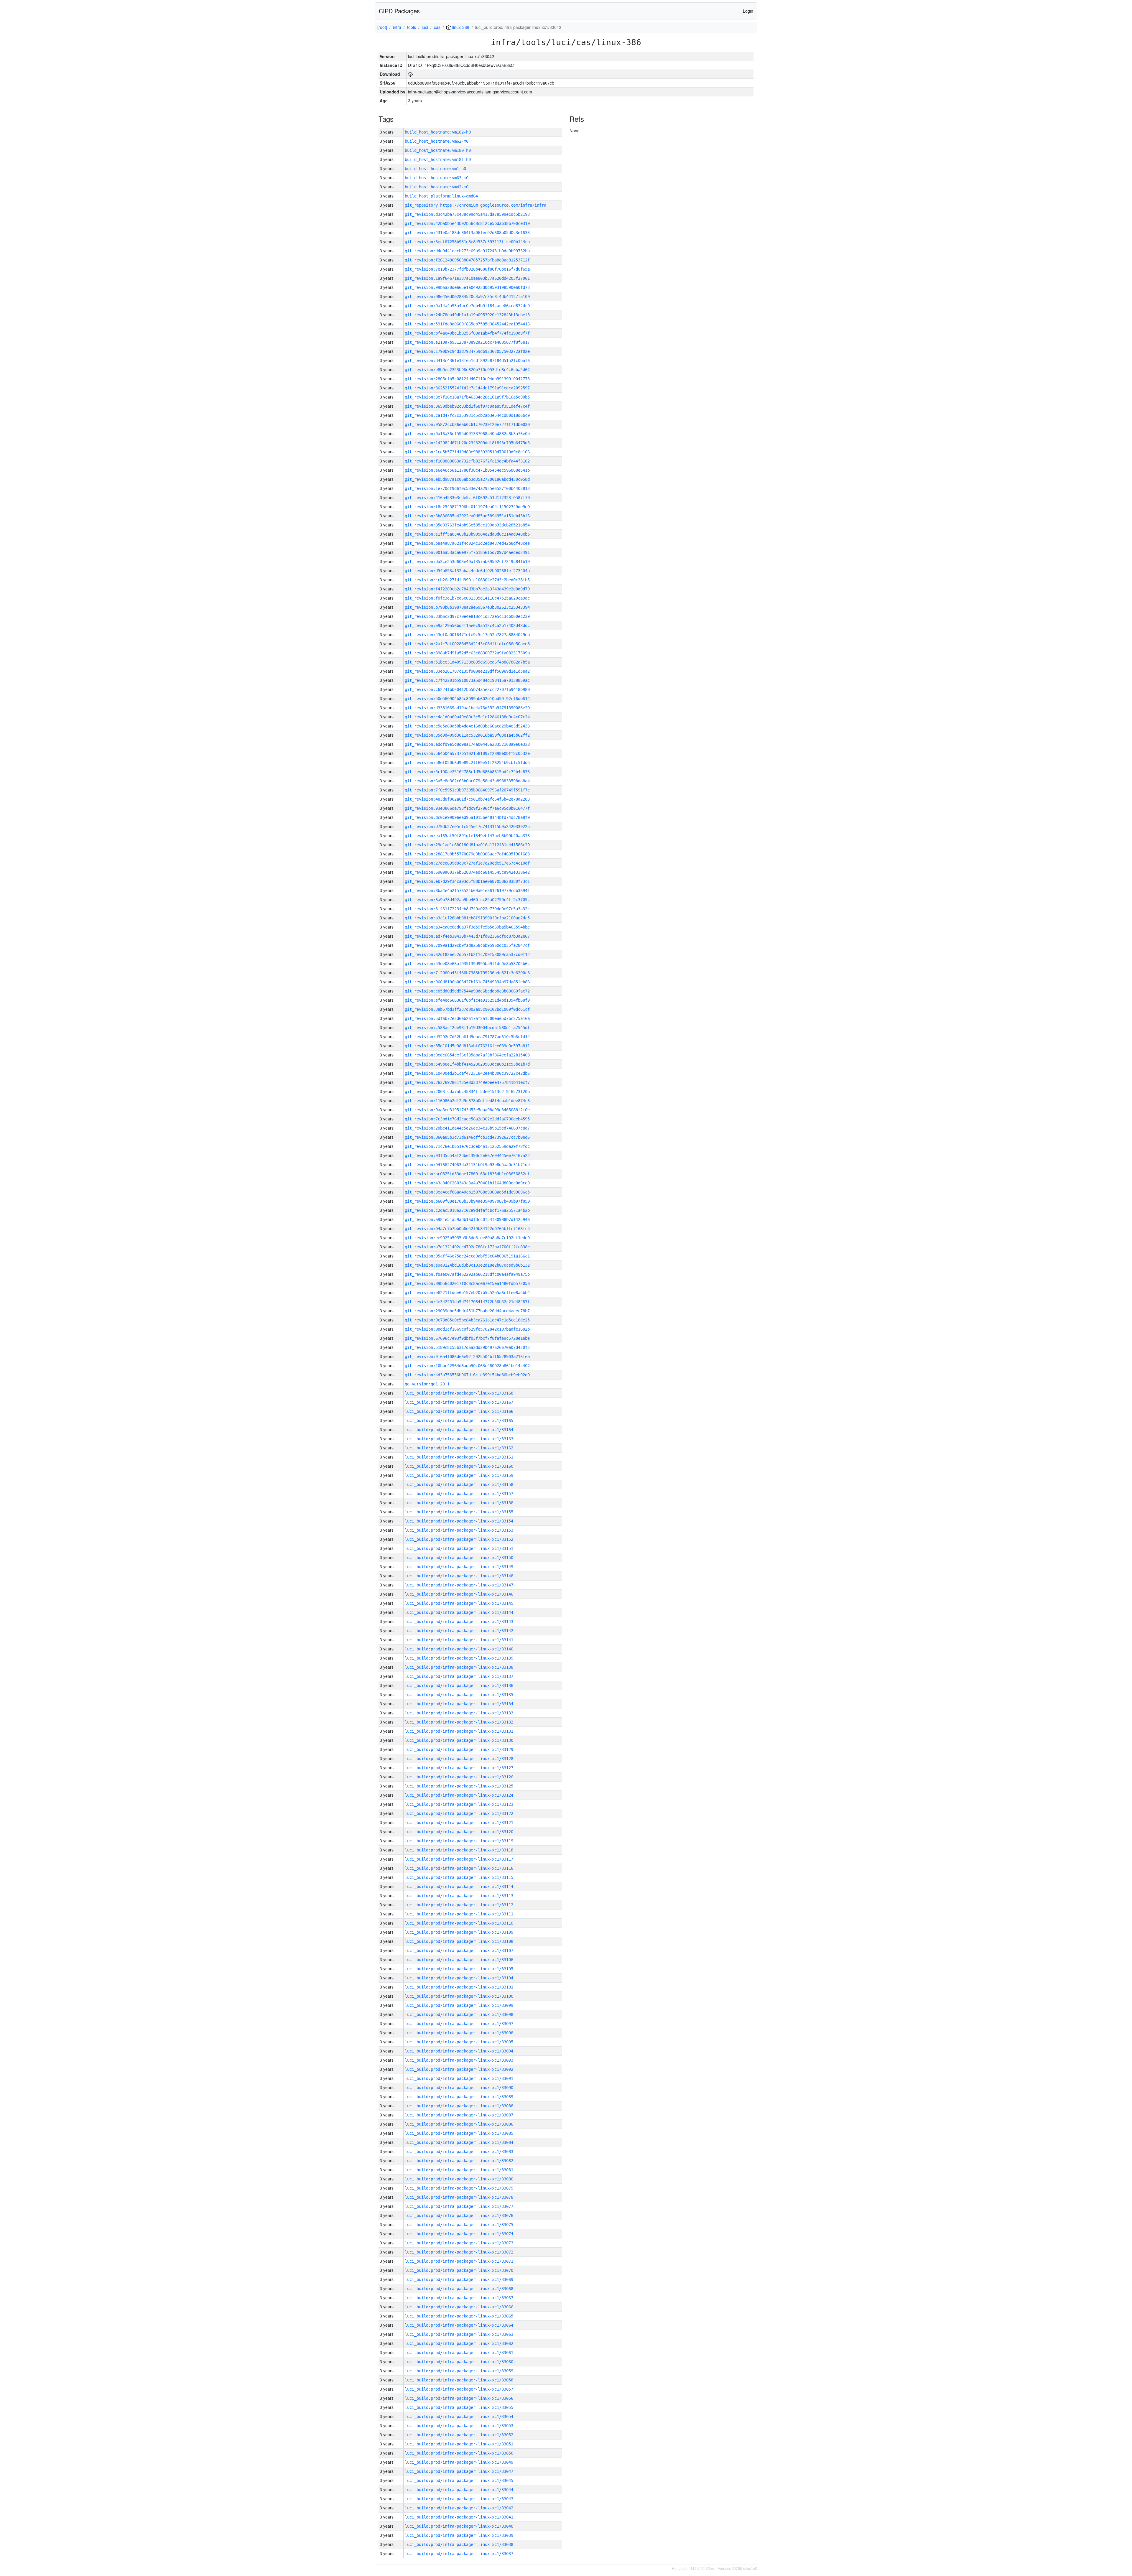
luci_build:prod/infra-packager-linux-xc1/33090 (459, 2088)
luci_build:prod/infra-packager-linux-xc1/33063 (459, 2334)
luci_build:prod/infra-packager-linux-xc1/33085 (459, 2133)
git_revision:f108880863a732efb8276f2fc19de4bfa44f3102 (467, 461)
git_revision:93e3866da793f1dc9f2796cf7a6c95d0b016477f (467, 808)
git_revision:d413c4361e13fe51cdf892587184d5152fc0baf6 (467, 361)
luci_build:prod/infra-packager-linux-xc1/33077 (459, 2206)
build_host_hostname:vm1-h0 (435, 169)
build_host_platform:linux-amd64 (441, 196)
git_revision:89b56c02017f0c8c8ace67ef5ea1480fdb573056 (467, 1283)
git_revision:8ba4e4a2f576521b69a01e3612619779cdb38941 (467, 891)
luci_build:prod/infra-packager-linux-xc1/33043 (459, 2499)
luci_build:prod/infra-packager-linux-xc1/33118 (459, 1850)
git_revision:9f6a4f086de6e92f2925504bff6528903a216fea (467, 1357)
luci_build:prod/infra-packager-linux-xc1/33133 (459, 1713)
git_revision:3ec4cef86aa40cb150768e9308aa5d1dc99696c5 (467, 1192)
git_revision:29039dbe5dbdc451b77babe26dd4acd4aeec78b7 (467, 1311)
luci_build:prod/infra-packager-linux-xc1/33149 (459, 1567)
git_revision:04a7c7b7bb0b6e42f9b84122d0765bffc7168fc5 (467, 1229)
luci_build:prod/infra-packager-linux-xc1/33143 (459, 1622)
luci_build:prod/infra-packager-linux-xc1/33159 (459, 1475)
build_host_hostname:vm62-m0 (437, 141)
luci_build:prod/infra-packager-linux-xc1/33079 (459, 2188)
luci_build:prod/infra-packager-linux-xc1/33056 (459, 2398)
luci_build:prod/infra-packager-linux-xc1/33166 (459, 1411)
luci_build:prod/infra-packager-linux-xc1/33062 (459, 2343)
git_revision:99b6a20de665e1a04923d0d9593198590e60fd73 (467, 287)
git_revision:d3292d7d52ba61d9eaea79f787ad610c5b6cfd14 (467, 1037)
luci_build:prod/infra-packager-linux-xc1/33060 (459, 2362)
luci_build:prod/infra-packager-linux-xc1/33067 (459, 2298)
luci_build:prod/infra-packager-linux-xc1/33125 (459, 1786)
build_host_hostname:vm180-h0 (438, 150)
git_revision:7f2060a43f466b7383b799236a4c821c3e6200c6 (467, 973)
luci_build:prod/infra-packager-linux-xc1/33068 (459, 2289)
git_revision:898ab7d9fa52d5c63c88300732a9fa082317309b (467, 653)
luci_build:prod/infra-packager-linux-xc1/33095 (459, 2042)
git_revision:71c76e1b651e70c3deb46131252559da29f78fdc (467, 1146)
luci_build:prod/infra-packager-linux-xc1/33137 (459, 1676)
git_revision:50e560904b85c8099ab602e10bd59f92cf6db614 (467, 699)
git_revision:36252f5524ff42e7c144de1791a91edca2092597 (467, 388)
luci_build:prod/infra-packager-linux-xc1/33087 (459, 2115)
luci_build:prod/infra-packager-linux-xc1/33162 (459, 1448)
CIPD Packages (399, 11)
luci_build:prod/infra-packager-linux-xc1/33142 (459, 1631)
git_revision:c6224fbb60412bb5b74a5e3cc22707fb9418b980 (467, 689)
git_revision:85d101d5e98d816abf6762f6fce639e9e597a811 (467, 1046)
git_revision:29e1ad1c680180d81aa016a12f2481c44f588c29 (467, 845)
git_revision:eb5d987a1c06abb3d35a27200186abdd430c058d (467, 479)
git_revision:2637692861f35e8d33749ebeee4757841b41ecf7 (467, 1082)
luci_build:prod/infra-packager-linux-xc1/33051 (459, 2444)
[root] (382, 27)
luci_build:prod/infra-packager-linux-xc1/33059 (459, 2371)
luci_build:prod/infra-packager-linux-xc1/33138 (459, 1667)
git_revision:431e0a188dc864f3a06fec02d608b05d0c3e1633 (467, 233)
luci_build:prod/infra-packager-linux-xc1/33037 (459, 2554)
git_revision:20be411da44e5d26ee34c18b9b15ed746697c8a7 (467, 1128)
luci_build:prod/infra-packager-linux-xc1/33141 (459, 1640)
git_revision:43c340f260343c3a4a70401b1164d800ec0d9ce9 (467, 1183)
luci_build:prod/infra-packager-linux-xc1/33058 (459, 2380)
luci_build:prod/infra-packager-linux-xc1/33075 (459, 2225)
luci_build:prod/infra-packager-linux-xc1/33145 (459, 1603)
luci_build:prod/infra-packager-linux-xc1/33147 (459, 1585)
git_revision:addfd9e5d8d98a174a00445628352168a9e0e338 (467, 744)
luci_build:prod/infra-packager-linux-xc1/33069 (459, 2279)
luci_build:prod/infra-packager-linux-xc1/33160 (459, 1466)
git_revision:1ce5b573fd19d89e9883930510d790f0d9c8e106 (467, 452)
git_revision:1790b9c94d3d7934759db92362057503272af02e (467, 351)
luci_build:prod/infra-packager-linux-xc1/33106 (459, 1960)
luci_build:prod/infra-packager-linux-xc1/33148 (459, 1576)
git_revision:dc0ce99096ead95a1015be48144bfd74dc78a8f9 (467, 817)
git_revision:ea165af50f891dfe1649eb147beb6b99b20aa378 (467, 836)
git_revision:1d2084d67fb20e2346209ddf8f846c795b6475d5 (467, 443)
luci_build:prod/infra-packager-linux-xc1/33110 (459, 1923)
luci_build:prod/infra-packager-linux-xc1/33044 (459, 2490)
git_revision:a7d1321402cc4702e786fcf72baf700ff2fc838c (467, 1247)
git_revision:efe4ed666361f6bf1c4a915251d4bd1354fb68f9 (467, 1000)
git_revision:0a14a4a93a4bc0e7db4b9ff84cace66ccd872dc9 (467, 306)
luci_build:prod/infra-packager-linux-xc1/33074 (459, 2234)
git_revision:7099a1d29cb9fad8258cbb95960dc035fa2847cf (467, 945)
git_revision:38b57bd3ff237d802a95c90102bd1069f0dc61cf (467, 1009)
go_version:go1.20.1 (427, 1384)
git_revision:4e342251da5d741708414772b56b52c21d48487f (467, 1302)
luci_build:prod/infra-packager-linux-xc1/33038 (459, 2544)
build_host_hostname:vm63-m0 (437, 178)
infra (397, 27)
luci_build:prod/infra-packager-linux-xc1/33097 (459, 2024)
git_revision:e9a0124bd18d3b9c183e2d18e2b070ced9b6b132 (467, 1265)
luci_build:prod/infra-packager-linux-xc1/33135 (459, 1695)
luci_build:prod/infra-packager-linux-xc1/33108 (459, 1941)
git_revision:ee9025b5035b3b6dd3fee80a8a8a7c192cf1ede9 (467, 1238)
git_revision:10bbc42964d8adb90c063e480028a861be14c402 (467, 1366)
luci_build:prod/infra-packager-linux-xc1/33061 (459, 2353)
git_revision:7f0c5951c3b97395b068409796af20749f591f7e (467, 790)
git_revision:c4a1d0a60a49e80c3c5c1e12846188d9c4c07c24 (467, 717)
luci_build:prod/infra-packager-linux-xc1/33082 (459, 2161)
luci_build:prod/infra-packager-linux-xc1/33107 (459, 1950)
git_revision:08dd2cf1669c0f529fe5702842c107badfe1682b (467, 1329)
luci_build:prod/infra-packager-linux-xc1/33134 (459, 1704)
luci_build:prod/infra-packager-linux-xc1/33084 (459, 2142)
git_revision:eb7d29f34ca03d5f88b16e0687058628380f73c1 (467, 881)
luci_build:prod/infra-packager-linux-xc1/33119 (459, 1841)
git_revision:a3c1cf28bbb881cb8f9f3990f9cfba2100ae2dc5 (467, 918)
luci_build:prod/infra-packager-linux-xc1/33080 (459, 2179)
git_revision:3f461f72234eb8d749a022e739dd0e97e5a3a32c (467, 909)
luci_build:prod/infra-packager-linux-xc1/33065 (459, 2316)
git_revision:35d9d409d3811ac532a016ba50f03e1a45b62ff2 (467, 735)
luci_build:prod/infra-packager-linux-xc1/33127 (459, 1768)
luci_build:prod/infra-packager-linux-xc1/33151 (459, 1548)
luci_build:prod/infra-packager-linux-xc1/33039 (459, 2535)
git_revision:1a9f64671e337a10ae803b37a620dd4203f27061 (467, 278)
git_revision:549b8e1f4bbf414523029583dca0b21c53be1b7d (467, 1064)
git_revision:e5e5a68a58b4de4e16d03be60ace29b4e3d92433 (467, 726)
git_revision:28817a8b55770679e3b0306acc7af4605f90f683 (467, 854)
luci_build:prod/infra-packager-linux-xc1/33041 (459, 2517)
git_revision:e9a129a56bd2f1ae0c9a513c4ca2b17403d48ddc (467, 626)
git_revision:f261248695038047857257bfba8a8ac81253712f (467, 260)
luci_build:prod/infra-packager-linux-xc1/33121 (459, 1823)
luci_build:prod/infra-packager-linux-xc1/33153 (459, 1530)
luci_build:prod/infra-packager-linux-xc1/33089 (459, 2097)
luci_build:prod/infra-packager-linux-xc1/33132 (459, 1722)
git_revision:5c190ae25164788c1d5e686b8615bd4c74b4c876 (467, 772)
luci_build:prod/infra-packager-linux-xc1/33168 (459, 1393)
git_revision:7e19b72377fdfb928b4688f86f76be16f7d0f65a (467, 269)
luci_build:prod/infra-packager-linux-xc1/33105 (459, 1969)
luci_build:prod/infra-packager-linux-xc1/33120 (459, 1832)
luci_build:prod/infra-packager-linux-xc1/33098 (459, 2014)
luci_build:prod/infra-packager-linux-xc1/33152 (459, 1539)
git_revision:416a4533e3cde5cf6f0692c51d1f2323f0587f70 (467, 498)
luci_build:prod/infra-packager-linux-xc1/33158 (459, 1484)
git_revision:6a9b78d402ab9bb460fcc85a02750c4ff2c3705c (467, 900)
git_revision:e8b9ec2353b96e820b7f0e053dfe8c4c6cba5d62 (467, 370)
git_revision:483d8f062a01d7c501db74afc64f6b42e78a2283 (467, 799)
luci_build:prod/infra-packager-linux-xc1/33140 (459, 1649)
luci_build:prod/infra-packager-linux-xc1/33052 (459, 2435)
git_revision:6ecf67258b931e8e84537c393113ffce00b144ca (467, 242)
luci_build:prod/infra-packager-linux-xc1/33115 (459, 1877)
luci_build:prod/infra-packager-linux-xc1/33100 (459, 1996)
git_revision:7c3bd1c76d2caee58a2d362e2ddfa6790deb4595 (467, 1119)
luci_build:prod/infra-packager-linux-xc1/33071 (459, 2261)
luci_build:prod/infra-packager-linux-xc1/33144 (459, 1612)
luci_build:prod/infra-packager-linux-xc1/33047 (459, 2471)
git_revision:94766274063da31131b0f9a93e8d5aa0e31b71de (467, 1165)
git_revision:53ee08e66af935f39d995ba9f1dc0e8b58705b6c (467, 964)
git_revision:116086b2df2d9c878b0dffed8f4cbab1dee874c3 (467, 1101)
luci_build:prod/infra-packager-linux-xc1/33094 (459, 2051)
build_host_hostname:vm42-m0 (437, 187)
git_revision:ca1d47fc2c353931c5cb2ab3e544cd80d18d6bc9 (467, 415)
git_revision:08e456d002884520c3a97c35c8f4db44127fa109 (467, 297)
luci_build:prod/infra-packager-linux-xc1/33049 (459, 2462)
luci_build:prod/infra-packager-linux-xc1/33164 (459, 1430)
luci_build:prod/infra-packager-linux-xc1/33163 (459, 1439)
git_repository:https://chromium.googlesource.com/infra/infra (475, 205)
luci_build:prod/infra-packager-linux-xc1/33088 (459, 2106)
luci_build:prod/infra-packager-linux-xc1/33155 (459, 1512)
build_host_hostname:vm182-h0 (438, 132)
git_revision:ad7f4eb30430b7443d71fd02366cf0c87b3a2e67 (467, 936)
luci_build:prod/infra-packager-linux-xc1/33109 (459, 1932)
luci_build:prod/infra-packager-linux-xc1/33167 (459, 1402)
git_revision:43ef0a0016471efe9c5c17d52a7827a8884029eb (467, 635)
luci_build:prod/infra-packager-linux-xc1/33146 (459, 1594)
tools (412, 27)
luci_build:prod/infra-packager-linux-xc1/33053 (459, 2426)
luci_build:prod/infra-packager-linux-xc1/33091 (459, 2078)
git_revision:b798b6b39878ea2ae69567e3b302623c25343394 (467, 607)
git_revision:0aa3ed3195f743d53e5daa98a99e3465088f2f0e (467, 1110)
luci (425, 27)
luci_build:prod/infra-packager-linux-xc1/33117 (459, 1859)
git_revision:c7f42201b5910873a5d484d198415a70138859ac (467, 680)
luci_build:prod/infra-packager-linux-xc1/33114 (459, 1887)
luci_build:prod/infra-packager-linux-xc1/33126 (459, 1777)
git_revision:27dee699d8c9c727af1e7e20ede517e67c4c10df (467, 863)
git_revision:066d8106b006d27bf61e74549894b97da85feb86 (467, 982)
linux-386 (460, 27)
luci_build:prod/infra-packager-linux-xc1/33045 (459, 2480)
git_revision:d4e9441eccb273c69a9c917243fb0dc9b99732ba (467, 251)
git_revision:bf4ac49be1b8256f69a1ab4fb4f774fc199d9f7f (467, 333)
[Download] (410, 74)
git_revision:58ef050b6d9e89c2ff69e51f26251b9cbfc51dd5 (467, 763)
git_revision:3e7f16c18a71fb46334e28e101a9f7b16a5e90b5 (467, 397)
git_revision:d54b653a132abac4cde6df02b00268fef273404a (467, 571)
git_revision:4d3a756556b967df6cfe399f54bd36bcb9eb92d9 (467, 1375)
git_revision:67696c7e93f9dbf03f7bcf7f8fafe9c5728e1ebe (467, 1338)
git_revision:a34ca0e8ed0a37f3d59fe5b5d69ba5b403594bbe (467, 927)
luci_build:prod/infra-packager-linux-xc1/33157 (459, 1494)
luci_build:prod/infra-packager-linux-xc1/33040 (459, 2526)
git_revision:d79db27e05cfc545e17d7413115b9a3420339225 (467, 827)
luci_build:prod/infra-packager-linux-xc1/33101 (459, 1987)
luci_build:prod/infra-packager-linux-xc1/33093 (459, 2060)
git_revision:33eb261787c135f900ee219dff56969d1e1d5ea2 (467, 671)
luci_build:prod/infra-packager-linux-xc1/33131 (459, 1731)
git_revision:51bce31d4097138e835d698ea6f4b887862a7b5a (467, 662)
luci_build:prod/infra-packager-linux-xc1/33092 (459, 2069)
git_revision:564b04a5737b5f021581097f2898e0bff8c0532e (467, 753)
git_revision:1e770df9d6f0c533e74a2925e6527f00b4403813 (467, 488)
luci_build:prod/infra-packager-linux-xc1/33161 (459, 1457)
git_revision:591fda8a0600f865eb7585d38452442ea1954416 (467, 324)
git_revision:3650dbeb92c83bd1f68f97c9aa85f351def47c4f (467, 406)
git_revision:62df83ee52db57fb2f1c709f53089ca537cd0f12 (467, 954)
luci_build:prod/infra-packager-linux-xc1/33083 (459, 2152)
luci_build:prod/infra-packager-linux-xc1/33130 (459, 1740)
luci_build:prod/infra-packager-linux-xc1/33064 (459, 2325)
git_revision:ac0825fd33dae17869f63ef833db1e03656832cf (467, 1174)
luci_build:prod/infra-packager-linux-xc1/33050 (459, 2453)
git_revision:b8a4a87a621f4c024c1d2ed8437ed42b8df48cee (467, 543)
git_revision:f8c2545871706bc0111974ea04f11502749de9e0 (467, 507)
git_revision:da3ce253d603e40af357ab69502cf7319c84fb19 (467, 562)
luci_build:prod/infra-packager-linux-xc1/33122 (459, 1813)
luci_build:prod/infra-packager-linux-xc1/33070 (459, 2270)
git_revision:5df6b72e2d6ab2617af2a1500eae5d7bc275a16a (467, 1018)
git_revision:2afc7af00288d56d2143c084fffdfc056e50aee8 (467, 644)
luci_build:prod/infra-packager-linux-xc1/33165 (459, 1420)
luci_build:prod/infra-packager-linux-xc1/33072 (459, 2252)
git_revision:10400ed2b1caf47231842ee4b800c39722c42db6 (467, 1073)
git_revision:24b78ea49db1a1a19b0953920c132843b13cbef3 (467, 315)
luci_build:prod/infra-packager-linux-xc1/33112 (459, 1905)
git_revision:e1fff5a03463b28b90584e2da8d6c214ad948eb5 (467, 534)
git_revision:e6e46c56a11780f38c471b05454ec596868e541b (467, 470)
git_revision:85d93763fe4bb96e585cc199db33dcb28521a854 (467, 525)
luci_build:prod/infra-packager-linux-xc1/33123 (459, 1804)
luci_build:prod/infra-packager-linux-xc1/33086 (459, 2124)
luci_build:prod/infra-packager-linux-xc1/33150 (459, 1558)
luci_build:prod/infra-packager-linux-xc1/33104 (459, 1978)
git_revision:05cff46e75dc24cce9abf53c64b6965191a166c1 (467, 1256)
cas (437, 27)
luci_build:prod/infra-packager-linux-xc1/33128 (459, 1759)
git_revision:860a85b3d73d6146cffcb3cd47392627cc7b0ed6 (467, 1137)
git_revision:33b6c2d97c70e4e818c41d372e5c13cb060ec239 (467, 616)
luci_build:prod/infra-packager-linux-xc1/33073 (459, 2243)
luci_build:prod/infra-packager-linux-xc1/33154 (459, 1521)
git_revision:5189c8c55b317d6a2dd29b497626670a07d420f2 (467, 1347)
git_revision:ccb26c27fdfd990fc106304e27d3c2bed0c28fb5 (467, 580)
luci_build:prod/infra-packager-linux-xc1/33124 (459, 1795)
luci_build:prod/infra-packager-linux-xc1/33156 (459, 1503)
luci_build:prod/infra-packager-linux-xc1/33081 (459, 2170)
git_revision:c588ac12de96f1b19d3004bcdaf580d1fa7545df (467, 1028)
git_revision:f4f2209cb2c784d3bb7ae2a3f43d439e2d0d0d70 (467, 589)
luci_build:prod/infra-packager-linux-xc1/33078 (459, 2197)
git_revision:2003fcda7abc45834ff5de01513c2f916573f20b (467, 1092)
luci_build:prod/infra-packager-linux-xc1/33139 (459, 1658)
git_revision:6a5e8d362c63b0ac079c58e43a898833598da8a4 (467, 781)
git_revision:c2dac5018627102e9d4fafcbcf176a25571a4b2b (467, 1210)
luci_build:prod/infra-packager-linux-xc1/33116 (459, 1868)
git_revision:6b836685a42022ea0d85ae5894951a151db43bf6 (467, 516)
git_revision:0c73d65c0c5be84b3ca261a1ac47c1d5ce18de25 (467, 1320)
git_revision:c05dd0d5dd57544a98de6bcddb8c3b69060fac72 (467, 991)
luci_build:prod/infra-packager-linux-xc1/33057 (459, 2389)
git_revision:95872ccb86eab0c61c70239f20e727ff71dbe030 (467, 424)
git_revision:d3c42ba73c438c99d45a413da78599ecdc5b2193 (467, 214)
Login (748, 11)
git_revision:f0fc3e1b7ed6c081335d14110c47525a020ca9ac (467, 598)
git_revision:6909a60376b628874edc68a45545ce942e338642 (467, 872)
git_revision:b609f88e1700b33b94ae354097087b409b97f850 (467, 1201)
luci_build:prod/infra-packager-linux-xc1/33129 (459, 1749)
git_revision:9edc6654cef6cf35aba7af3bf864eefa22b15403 (467, 1055)
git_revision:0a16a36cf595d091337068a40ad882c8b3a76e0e (467, 434)
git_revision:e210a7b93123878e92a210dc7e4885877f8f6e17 (467, 342)
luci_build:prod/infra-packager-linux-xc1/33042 (459, 2508)
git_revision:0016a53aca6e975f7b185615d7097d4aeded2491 (467, 552)
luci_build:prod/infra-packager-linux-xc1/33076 (459, 2215)
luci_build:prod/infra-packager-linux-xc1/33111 (459, 1914)
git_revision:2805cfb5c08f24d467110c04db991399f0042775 (467, 379)
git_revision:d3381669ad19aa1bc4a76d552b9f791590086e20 (467, 708)
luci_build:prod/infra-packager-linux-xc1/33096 (459, 2033)
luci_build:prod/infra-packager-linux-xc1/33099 (459, 2005)
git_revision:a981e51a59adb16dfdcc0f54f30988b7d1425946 (467, 1219)
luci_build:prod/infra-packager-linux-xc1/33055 (459, 2407)
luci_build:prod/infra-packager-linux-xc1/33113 (459, 1896)
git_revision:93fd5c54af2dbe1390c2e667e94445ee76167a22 (467, 1156)
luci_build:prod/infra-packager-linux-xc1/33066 (459, 2307)
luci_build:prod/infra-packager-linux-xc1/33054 (459, 2417)
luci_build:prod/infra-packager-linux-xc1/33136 (459, 1685)
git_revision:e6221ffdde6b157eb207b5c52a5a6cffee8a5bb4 (467, 1293)
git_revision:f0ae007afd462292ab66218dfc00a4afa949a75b (467, 1274)
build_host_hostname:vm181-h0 (438, 159)
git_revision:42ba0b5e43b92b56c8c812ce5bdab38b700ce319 (467, 223)
